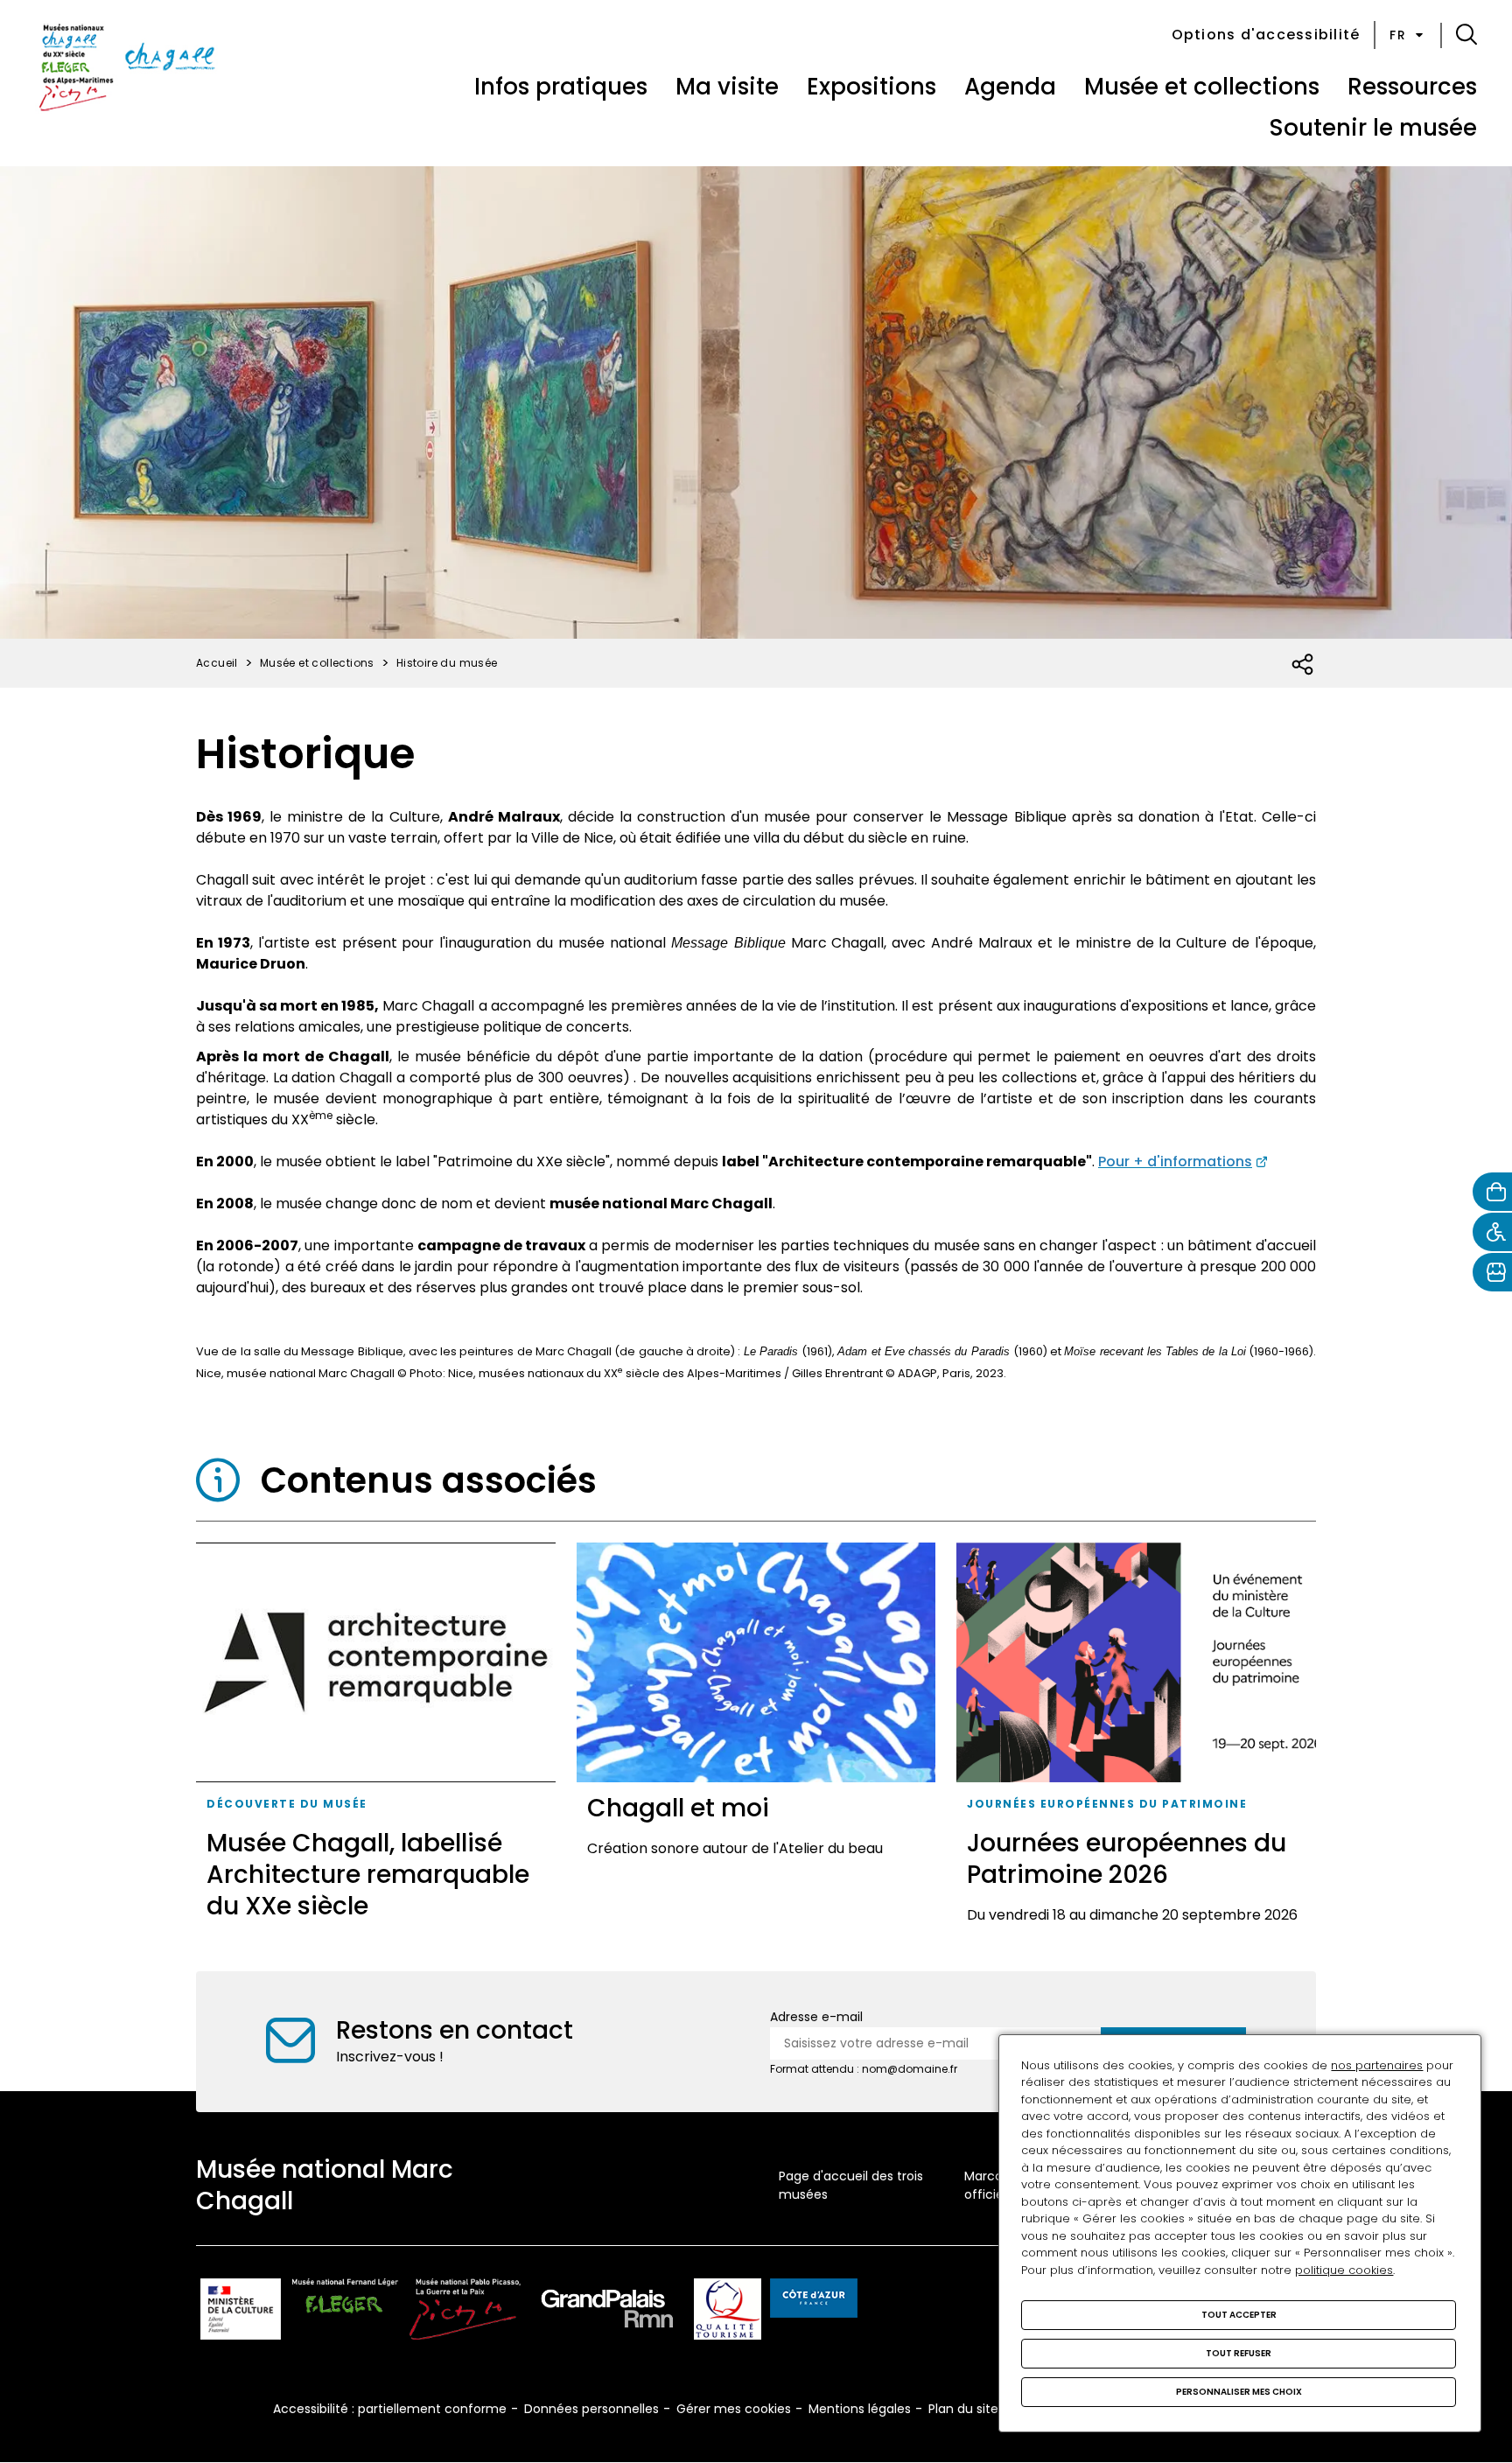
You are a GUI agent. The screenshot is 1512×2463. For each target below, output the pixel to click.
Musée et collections (1202, 87)
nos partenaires (1377, 2065)
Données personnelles (591, 2409)
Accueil (217, 663)
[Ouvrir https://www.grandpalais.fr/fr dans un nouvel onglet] (607, 2312)
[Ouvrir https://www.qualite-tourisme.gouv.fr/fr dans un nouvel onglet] (728, 2312)
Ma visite (727, 87)
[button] (1466, 35)
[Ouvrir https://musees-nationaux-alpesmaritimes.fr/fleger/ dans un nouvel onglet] (345, 2312)
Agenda (1010, 87)
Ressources (1412, 87)
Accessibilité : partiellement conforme (390, 2409)
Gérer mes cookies (734, 2409)
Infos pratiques (561, 87)
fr (1398, 35)
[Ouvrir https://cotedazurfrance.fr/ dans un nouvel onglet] (814, 2301)
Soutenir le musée (1373, 128)
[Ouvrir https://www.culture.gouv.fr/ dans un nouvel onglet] (241, 2312)
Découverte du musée (287, 1804)
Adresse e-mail (816, 2017)
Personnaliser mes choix (1239, 2392)
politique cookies (1344, 2270)
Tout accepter (1239, 2315)
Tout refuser (1239, 2353)
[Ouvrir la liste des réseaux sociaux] (1303, 665)
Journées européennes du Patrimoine (1107, 1804)
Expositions (871, 87)
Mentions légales (860, 2409)
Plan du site (963, 2409)
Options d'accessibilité (1266, 35)
